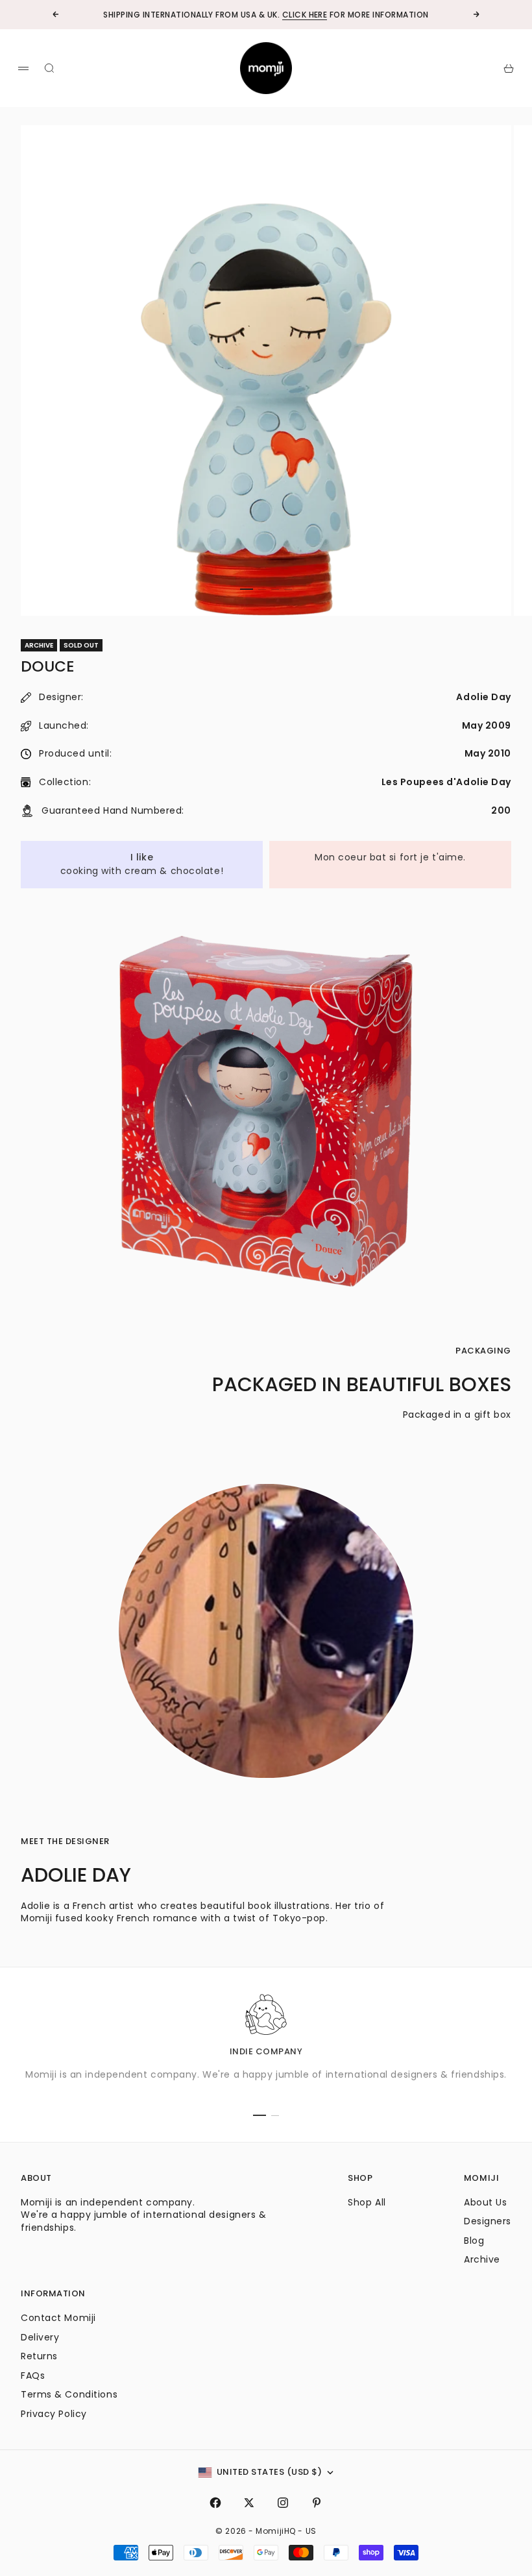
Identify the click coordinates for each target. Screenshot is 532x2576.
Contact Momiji (58, 2318)
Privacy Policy (54, 2414)
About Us (485, 2202)
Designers (488, 2221)
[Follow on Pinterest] (317, 2503)
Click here (305, 15)
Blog (474, 2241)
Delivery (40, 2337)
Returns (39, 2356)
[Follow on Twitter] (249, 2503)
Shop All (367, 2202)
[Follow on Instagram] (283, 2503)
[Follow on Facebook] (215, 2503)
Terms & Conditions (69, 2394)
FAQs (33, 2376)
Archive (482, 2259)
